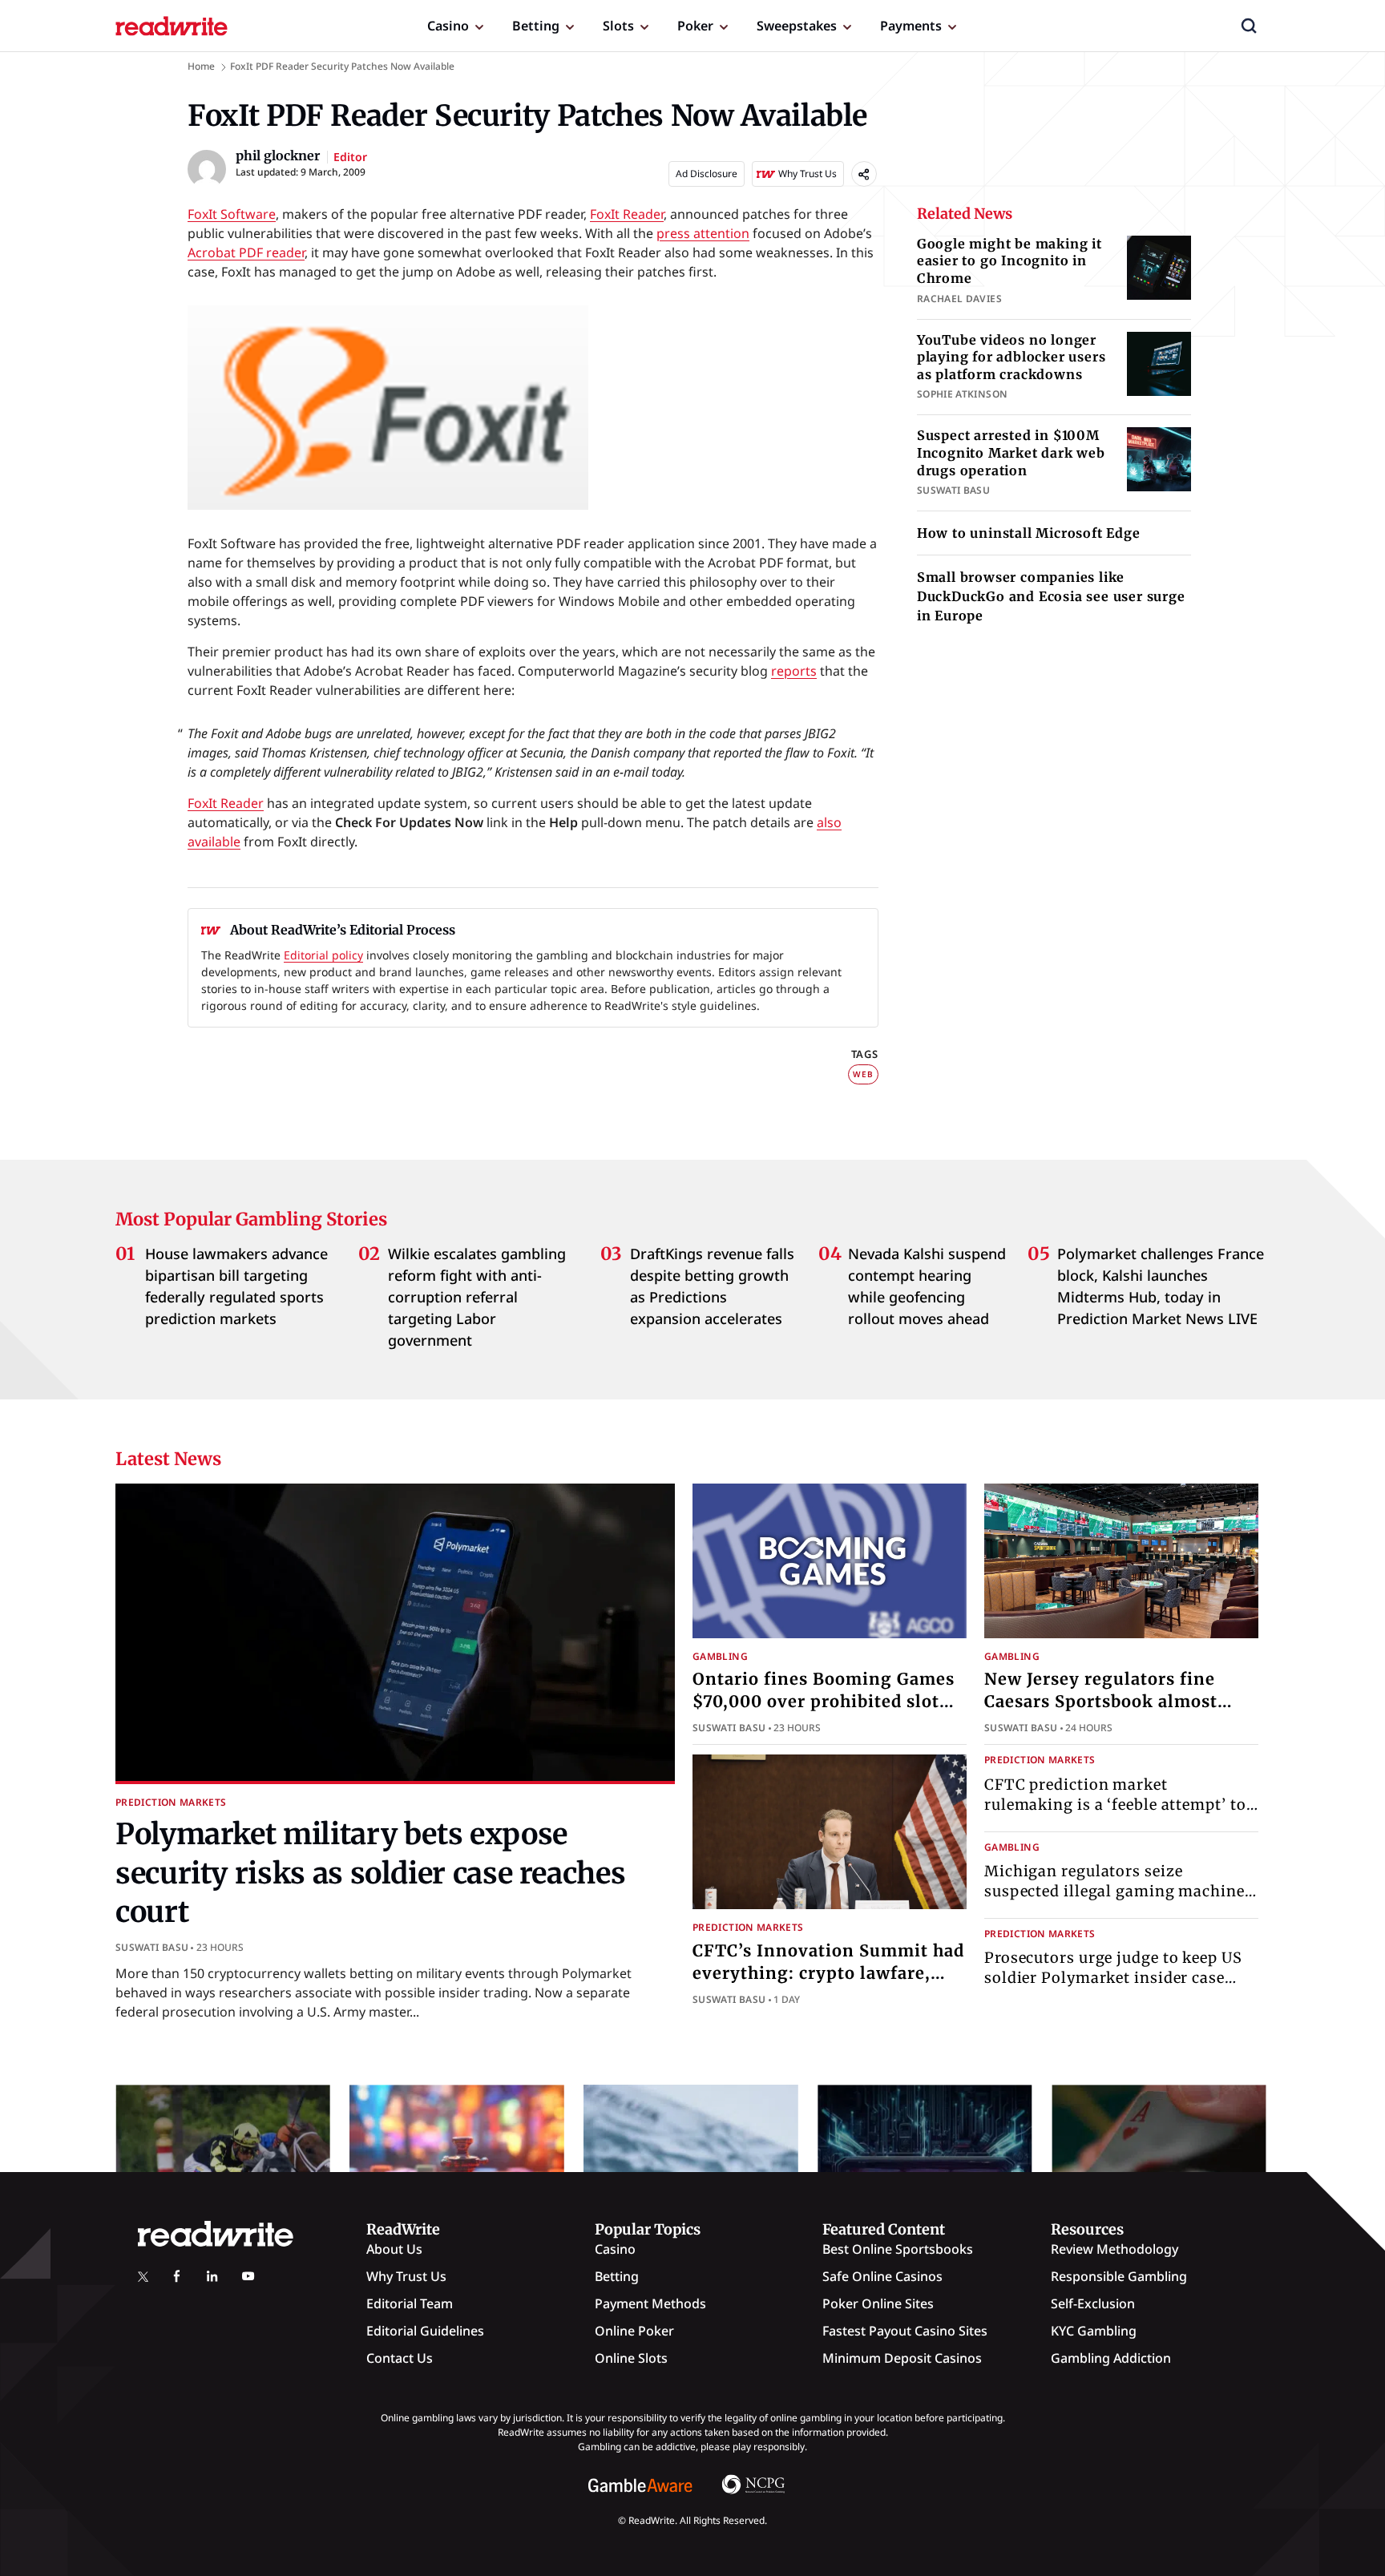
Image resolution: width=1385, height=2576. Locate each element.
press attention (703, 233)
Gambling (720, 1656)
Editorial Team (410, 2303)
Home (201, 66)
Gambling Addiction (1111, 2358)
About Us (394, 2249)
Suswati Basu (152, 1947)
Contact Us (400, 2358)
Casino (448, 26)
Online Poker (634, 2331)
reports (794, 671)
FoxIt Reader (627, 214)
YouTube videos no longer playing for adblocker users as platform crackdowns (1011, 357)
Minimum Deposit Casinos (902, 2358)
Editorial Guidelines (425, 2331)
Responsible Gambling (1119, 2276)
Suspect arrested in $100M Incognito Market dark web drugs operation (1011, 452)
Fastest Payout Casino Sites (905, 2331)
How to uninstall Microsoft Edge (1029, 533)
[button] (1249, 26)
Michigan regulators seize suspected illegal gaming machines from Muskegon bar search (1118, 1891)
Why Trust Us (406, 2276)
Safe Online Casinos (882, 2276)
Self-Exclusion (1093, 2303)
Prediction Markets (171, 1802)
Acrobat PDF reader (246, 252)
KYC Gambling (1094, 2331)
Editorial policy (323, 955)
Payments (911, 26)
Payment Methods (650, 2303)
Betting (536, 26)
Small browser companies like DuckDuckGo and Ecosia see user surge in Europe (1051, 596)
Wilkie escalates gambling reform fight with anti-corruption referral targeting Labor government (477, 1297)
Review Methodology (1114, 2249)
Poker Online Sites (878, 2303)
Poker (695, 26)
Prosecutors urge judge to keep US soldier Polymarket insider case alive (1113, 1978)
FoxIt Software (232, 214)
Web (863, 1074)
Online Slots (631, 2358)
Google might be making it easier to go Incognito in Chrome (1009, 261)
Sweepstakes (797, 26)
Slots (618, 26)
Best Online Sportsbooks (898, 2249)
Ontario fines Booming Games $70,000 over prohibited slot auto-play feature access (824, 1701)
